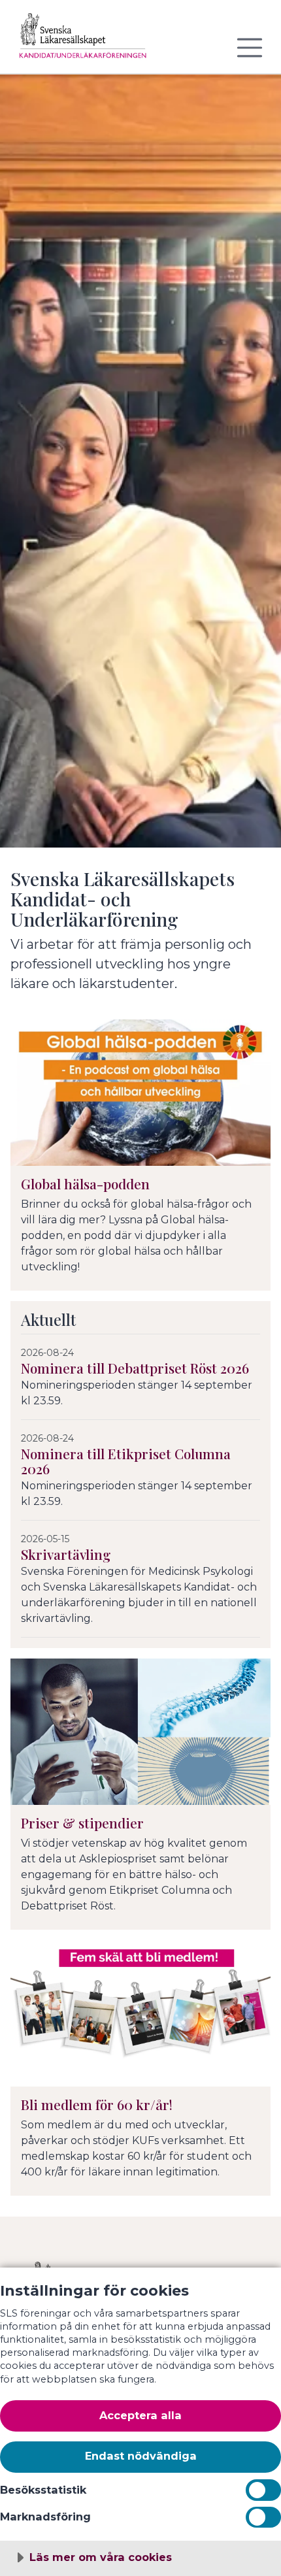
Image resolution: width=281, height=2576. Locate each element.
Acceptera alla (140, 2415)
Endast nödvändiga (141, 2456)
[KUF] (89, 42)
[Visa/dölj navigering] (250, 48)
